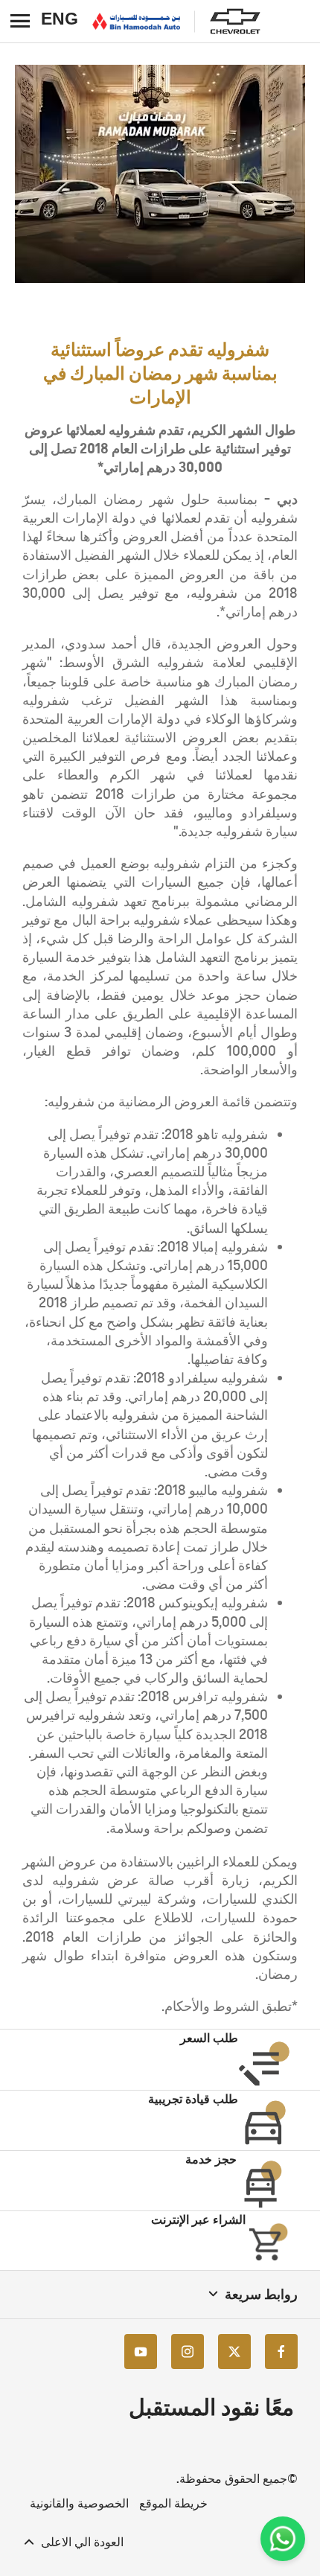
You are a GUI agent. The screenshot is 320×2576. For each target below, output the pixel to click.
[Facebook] (281, 2352)
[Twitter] (234, 2352)
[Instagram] (188, 2352)
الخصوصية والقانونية (79, 2503)
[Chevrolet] (235, 22)
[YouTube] (141, 2352)
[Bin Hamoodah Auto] (136, 21)
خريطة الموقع (173, 2503)
